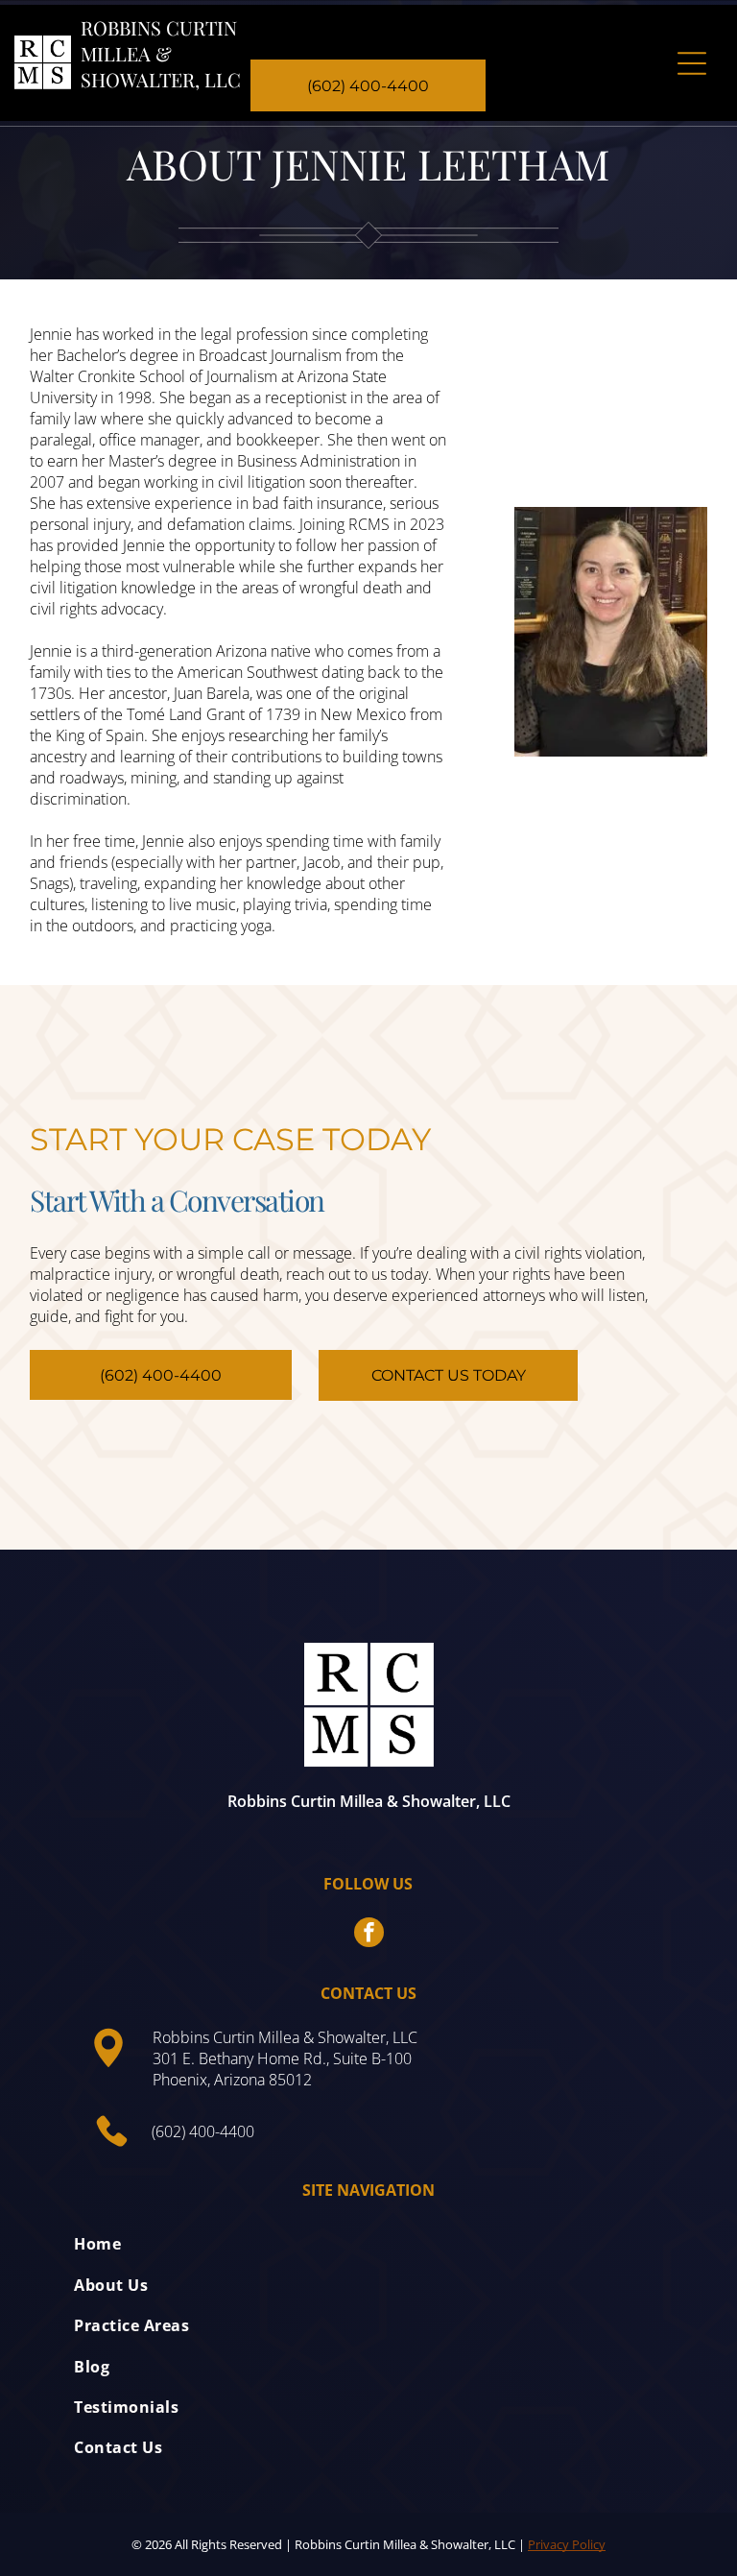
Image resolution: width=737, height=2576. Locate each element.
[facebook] (369, 1935)
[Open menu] (692, 63)
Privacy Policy (567, 2544)
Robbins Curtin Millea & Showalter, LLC (161, 53)
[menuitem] (368, 2244)
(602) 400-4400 (203, 2131)
